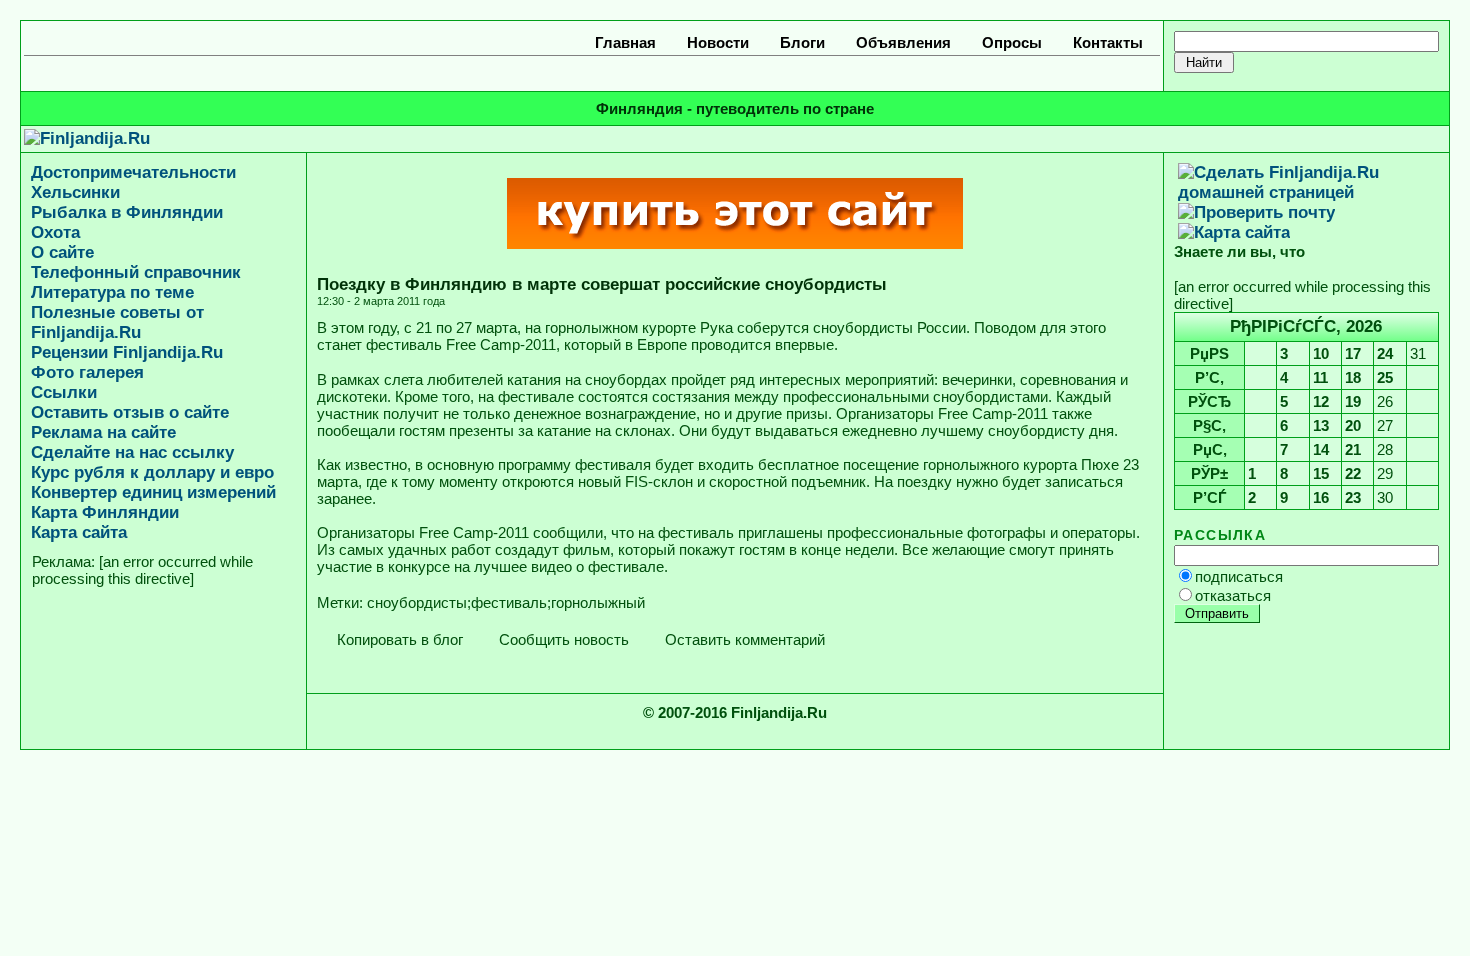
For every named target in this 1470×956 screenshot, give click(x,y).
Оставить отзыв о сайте (130, 412)
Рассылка (1220, 535)
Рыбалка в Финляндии (127, 212)
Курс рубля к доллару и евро (152, 472)
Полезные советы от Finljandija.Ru (117, 322)
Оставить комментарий (743, 639)
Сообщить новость (562, 639)
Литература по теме (112, 292)
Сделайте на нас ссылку (132, 452)
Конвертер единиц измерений (153, 492)
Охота (55, 232)
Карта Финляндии (105, 512)
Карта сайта (79, 532)
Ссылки (64, 392)
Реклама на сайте (103, 432)
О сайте (62, 252)
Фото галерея (87, 372)
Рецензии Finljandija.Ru (127, 352)
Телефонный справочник (136, 272)
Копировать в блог (398, 639)
